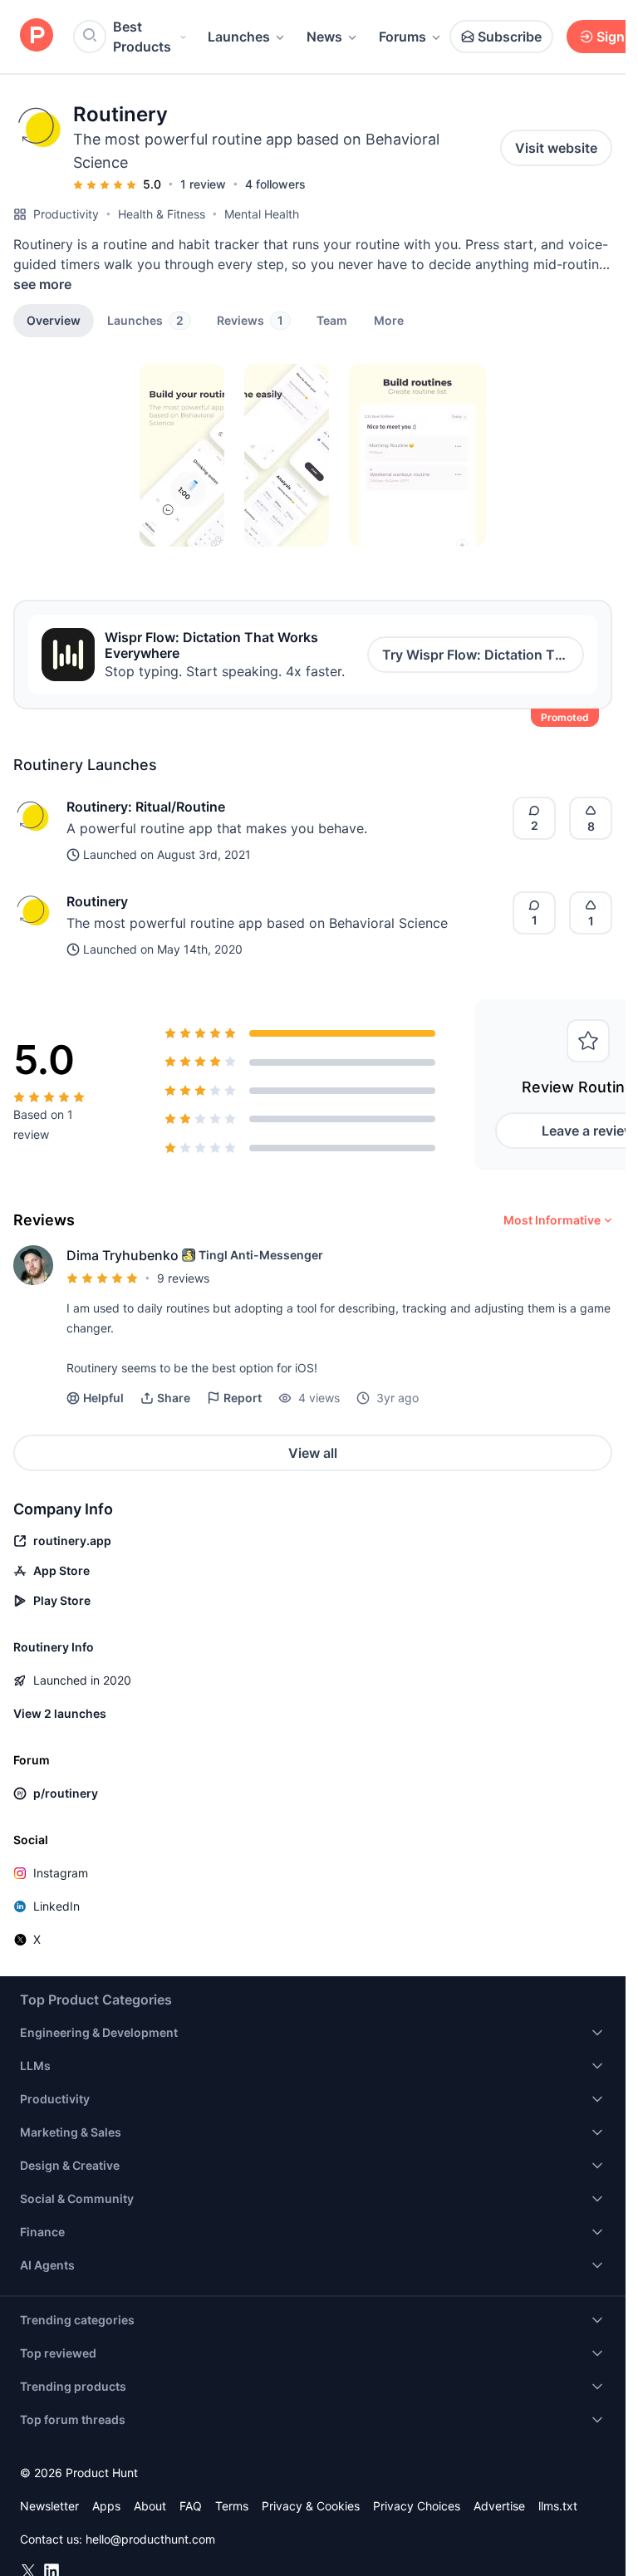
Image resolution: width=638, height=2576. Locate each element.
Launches (239, 37)
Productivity (66, 214)
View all (313, 1453)
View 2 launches (60, 1713)
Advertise (499, 2506)
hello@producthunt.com (150, 2539)
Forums (402, 37)
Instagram (61, 1873)
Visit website (556, 148)
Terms (232, 2506)
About (150, 2506)
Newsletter (49, 2506)
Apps (106, 2506)
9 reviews (183, 1278)
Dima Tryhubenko (123, 1255)
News (324, 37)
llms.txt (558, 2506)
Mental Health (262, 214)
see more (42, 284)
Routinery (97, 901)
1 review (203, 184)
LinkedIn (56, 1906)
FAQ (191, 2506)
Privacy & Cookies (311, 2506)
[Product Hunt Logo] (37, 36)
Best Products (142, 37)
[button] (389, 320)
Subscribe (510, 37)
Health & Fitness (162, 214)
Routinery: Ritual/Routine (146, 807)
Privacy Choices (417, 2506)
